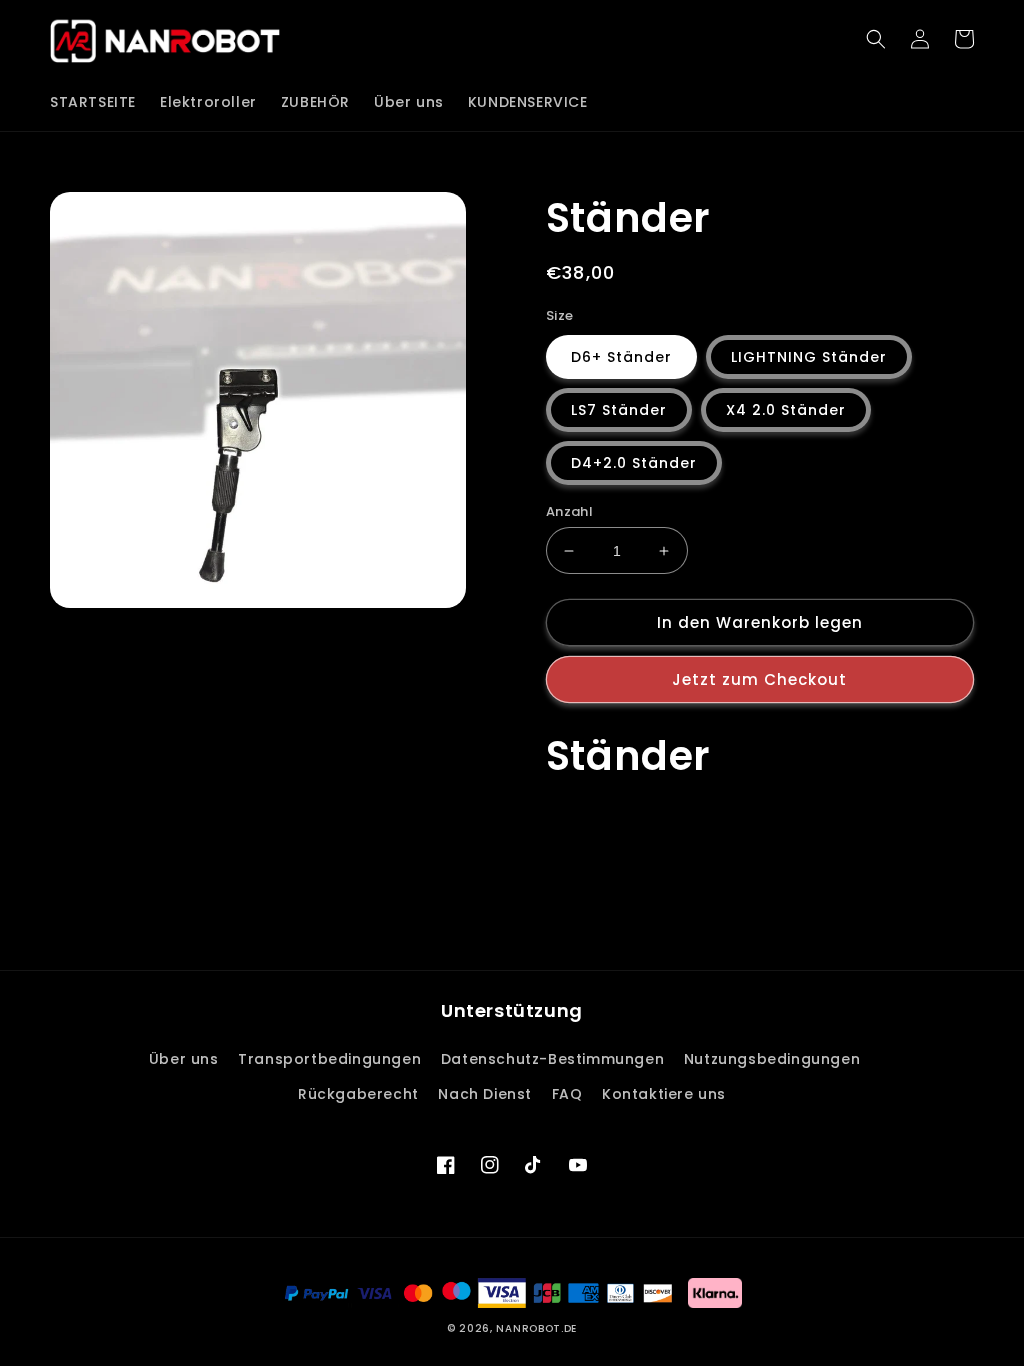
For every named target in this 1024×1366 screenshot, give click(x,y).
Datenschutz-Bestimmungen (552, 1059)
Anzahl (569, 511)
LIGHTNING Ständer (809, 357)
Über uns (184, 1059)
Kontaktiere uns (664, 1094)
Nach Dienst (485, 1094)
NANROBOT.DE (536, 1328)
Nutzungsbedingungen (772, 1059)
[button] (876, 39)
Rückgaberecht (358, 1094)
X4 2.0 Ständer (786, 410)
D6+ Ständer (621, 357)
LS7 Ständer (619, 410)
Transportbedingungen (329, 1059)
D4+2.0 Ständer (634, 463)
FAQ (567, 1094)
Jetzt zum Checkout (759, 679)
